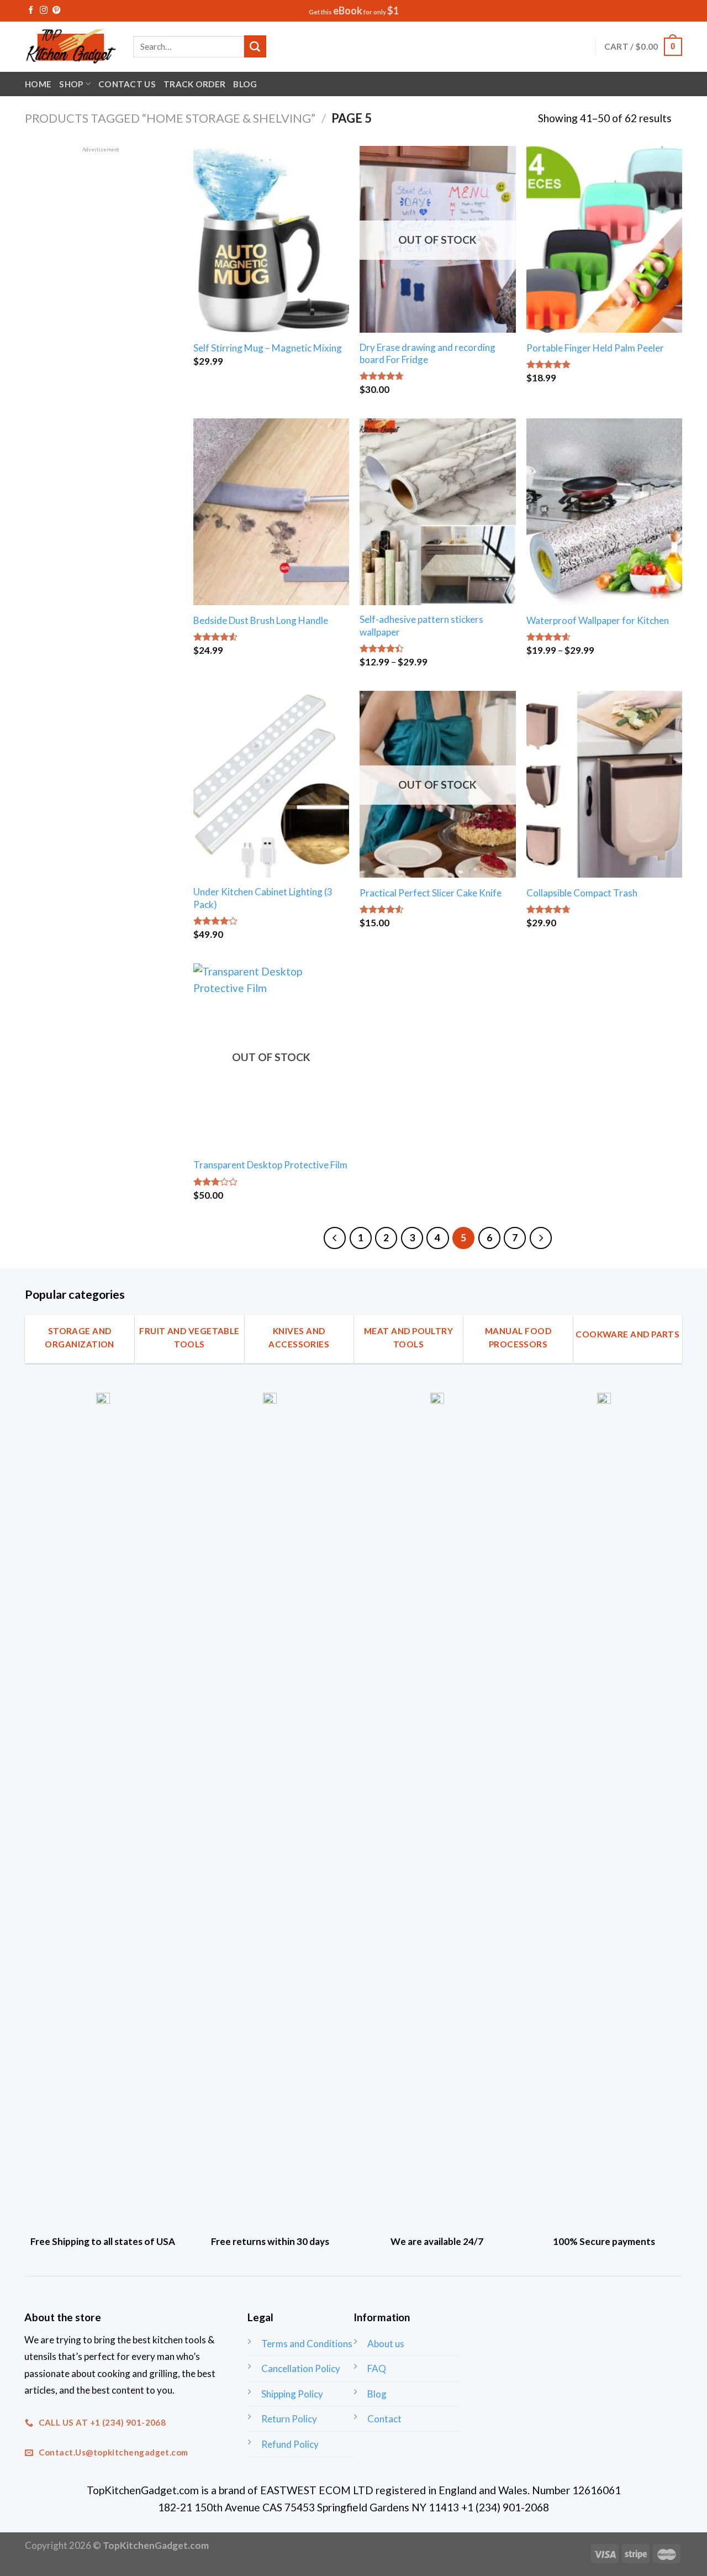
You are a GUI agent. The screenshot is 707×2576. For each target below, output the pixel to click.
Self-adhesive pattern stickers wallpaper (421, 625)
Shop (71, 84)
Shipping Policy (292, 2394)
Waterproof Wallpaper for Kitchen (598, 620)
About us (386, 2344)
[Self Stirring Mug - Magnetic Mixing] (271, 239)
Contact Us (127, 84)
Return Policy (289, 2419)
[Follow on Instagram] (44, 11)
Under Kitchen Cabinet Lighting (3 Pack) (263, 898)
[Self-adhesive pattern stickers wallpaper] (437, 512)
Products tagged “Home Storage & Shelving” (170, 118)
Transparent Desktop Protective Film (270, 1165)
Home (38, 84)
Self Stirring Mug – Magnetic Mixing (268, 348)
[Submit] (255, 46)
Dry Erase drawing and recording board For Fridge (428, 353)
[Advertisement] (101, 320)
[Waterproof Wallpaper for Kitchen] (604, 512)
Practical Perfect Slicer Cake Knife (431, 893)
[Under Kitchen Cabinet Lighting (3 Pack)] (271, 784)
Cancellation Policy (301, 2368)
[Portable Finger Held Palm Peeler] (604, 239)
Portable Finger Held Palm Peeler (595, 348)
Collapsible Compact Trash (582, 893)
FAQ (377, 2368)
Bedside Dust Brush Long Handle (261, 620)
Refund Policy (290, 2444)
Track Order (194, 84)
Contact (384, 2419)
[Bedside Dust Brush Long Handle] (271, 512)
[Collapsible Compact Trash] (604, 784)
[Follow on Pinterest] (56, 11)
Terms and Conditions (307, 2344)
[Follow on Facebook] (31, 11)
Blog (245, 84)
